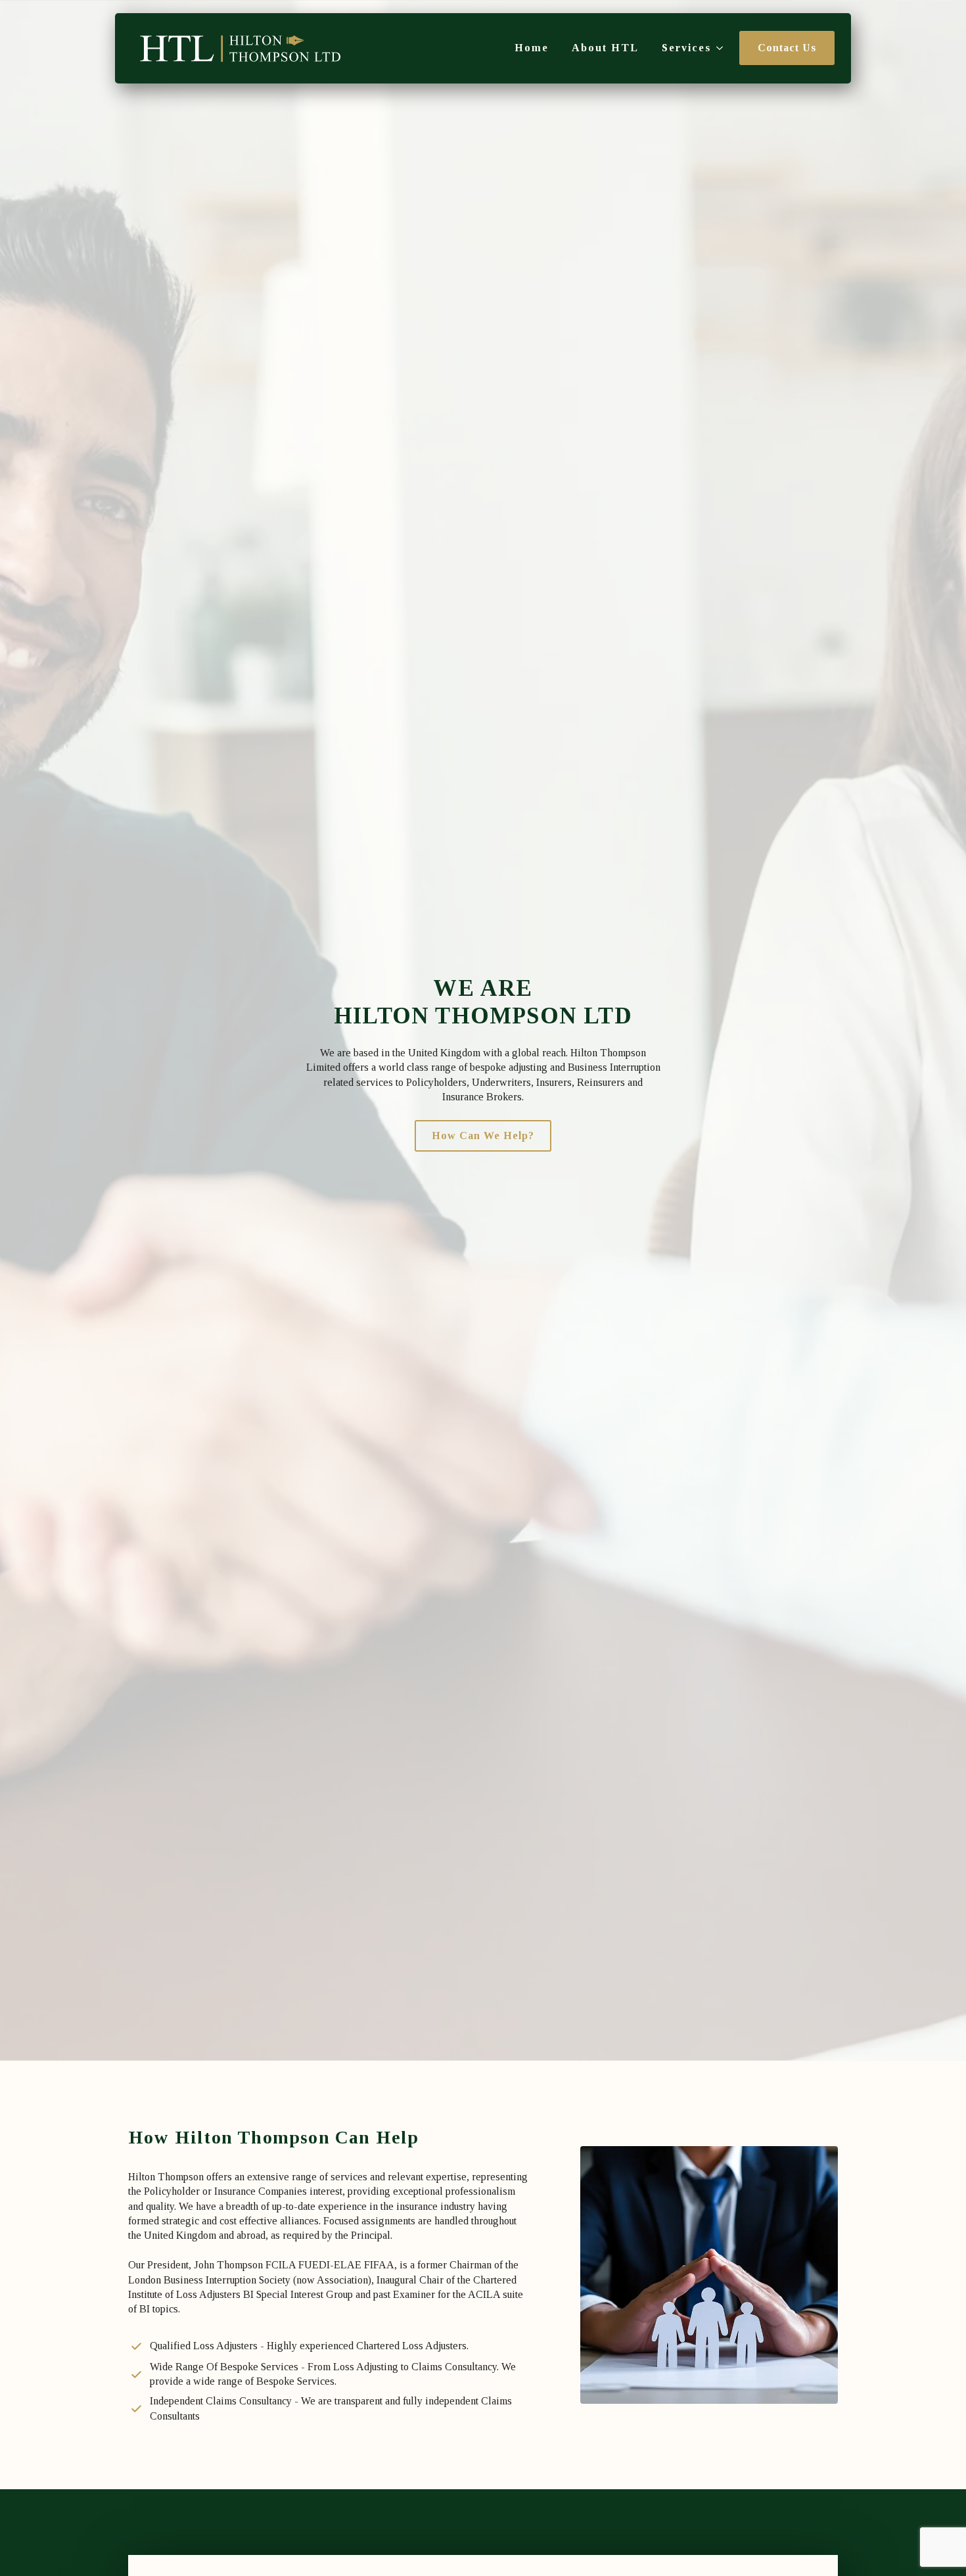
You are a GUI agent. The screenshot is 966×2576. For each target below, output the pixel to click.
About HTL (605, 48)
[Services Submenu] (717, 48)
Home (532, 48)
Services (686, 48)
